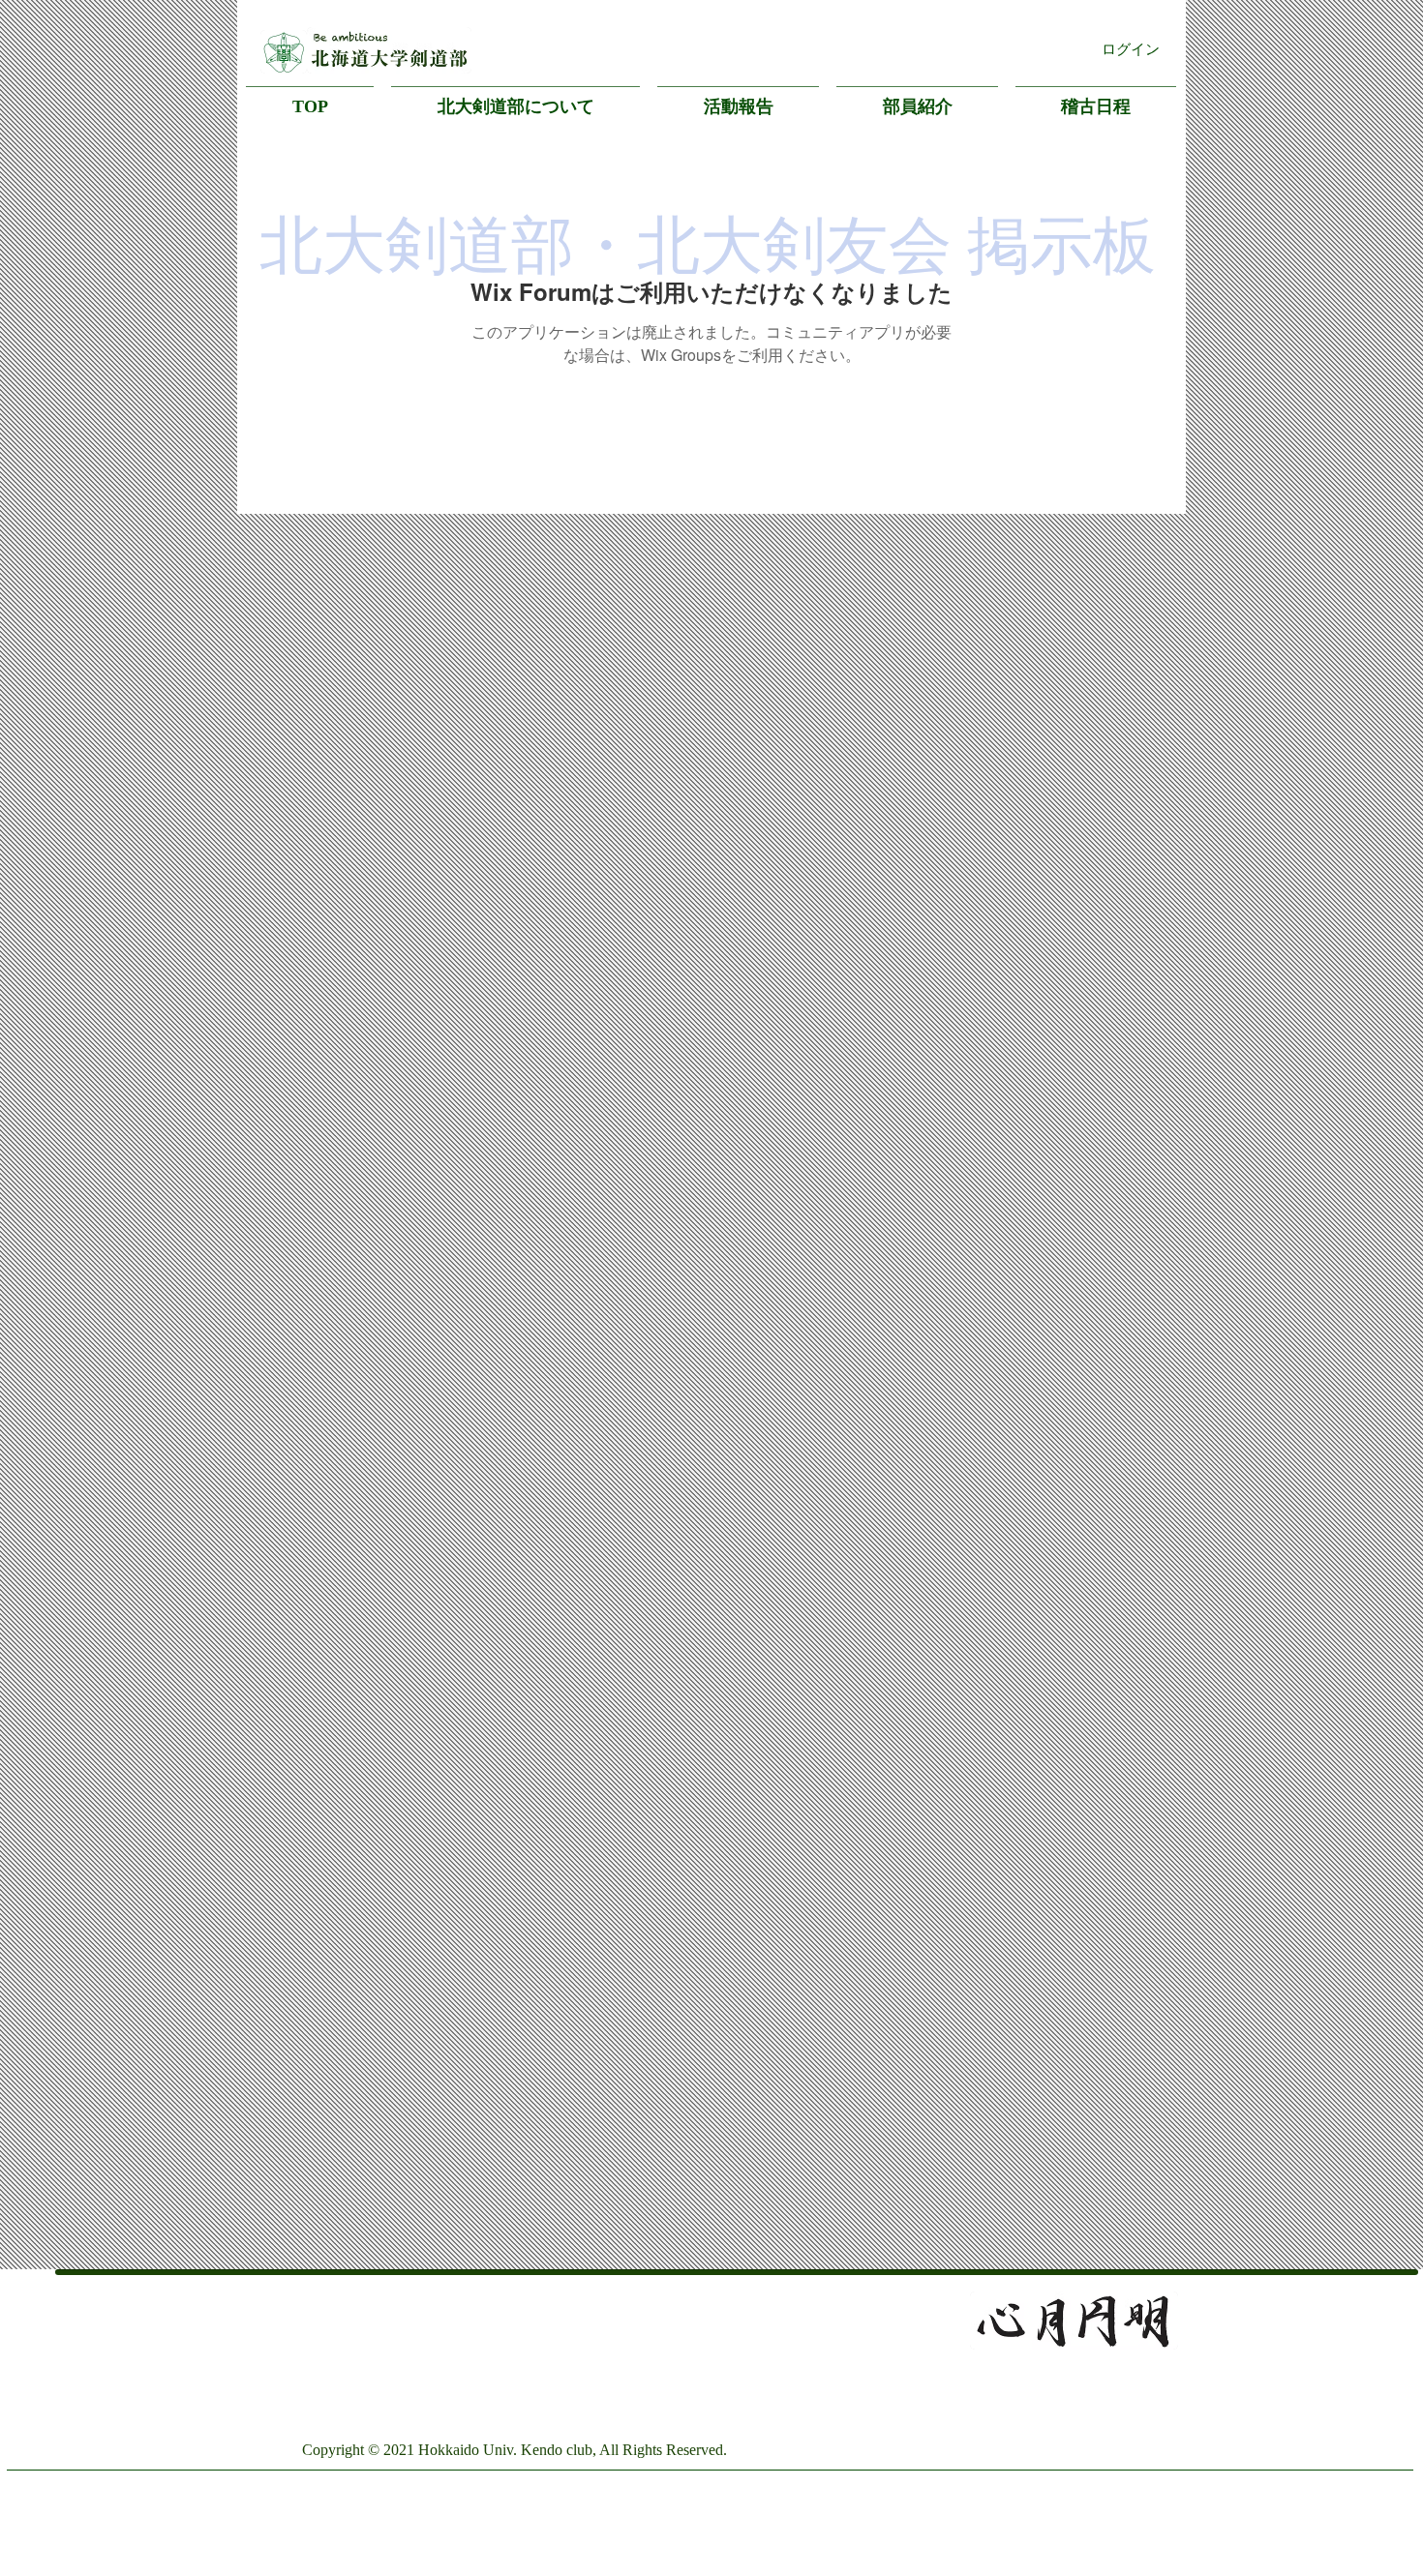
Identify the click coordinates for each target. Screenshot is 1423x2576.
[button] (515, 98)
